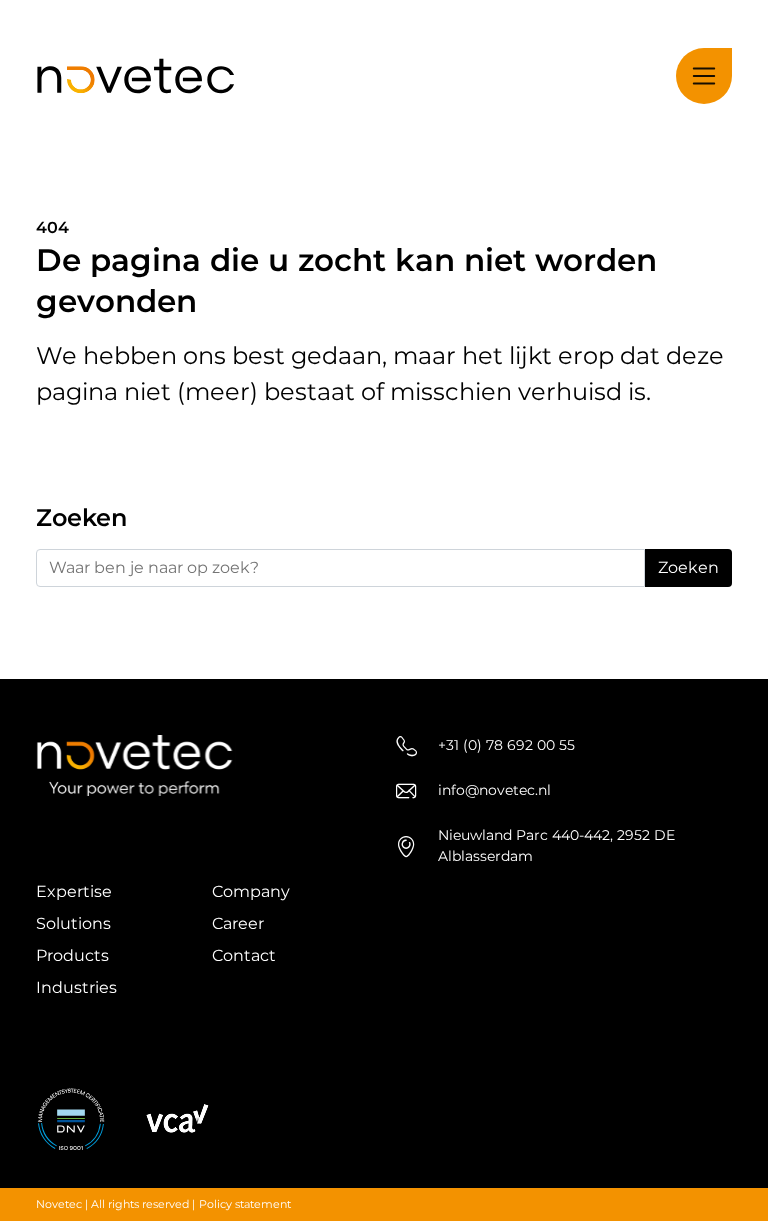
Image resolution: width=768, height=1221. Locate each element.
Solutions (73, 923)
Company (251, 891)
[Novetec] (136, 76)
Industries (76, 987)
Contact (244, 955)
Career (238, 923)
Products (72, 955)
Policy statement (245, 1204)
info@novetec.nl (494, 790)
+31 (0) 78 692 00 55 (506, 745)
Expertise (74, 891)
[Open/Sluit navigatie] (704, 76)
